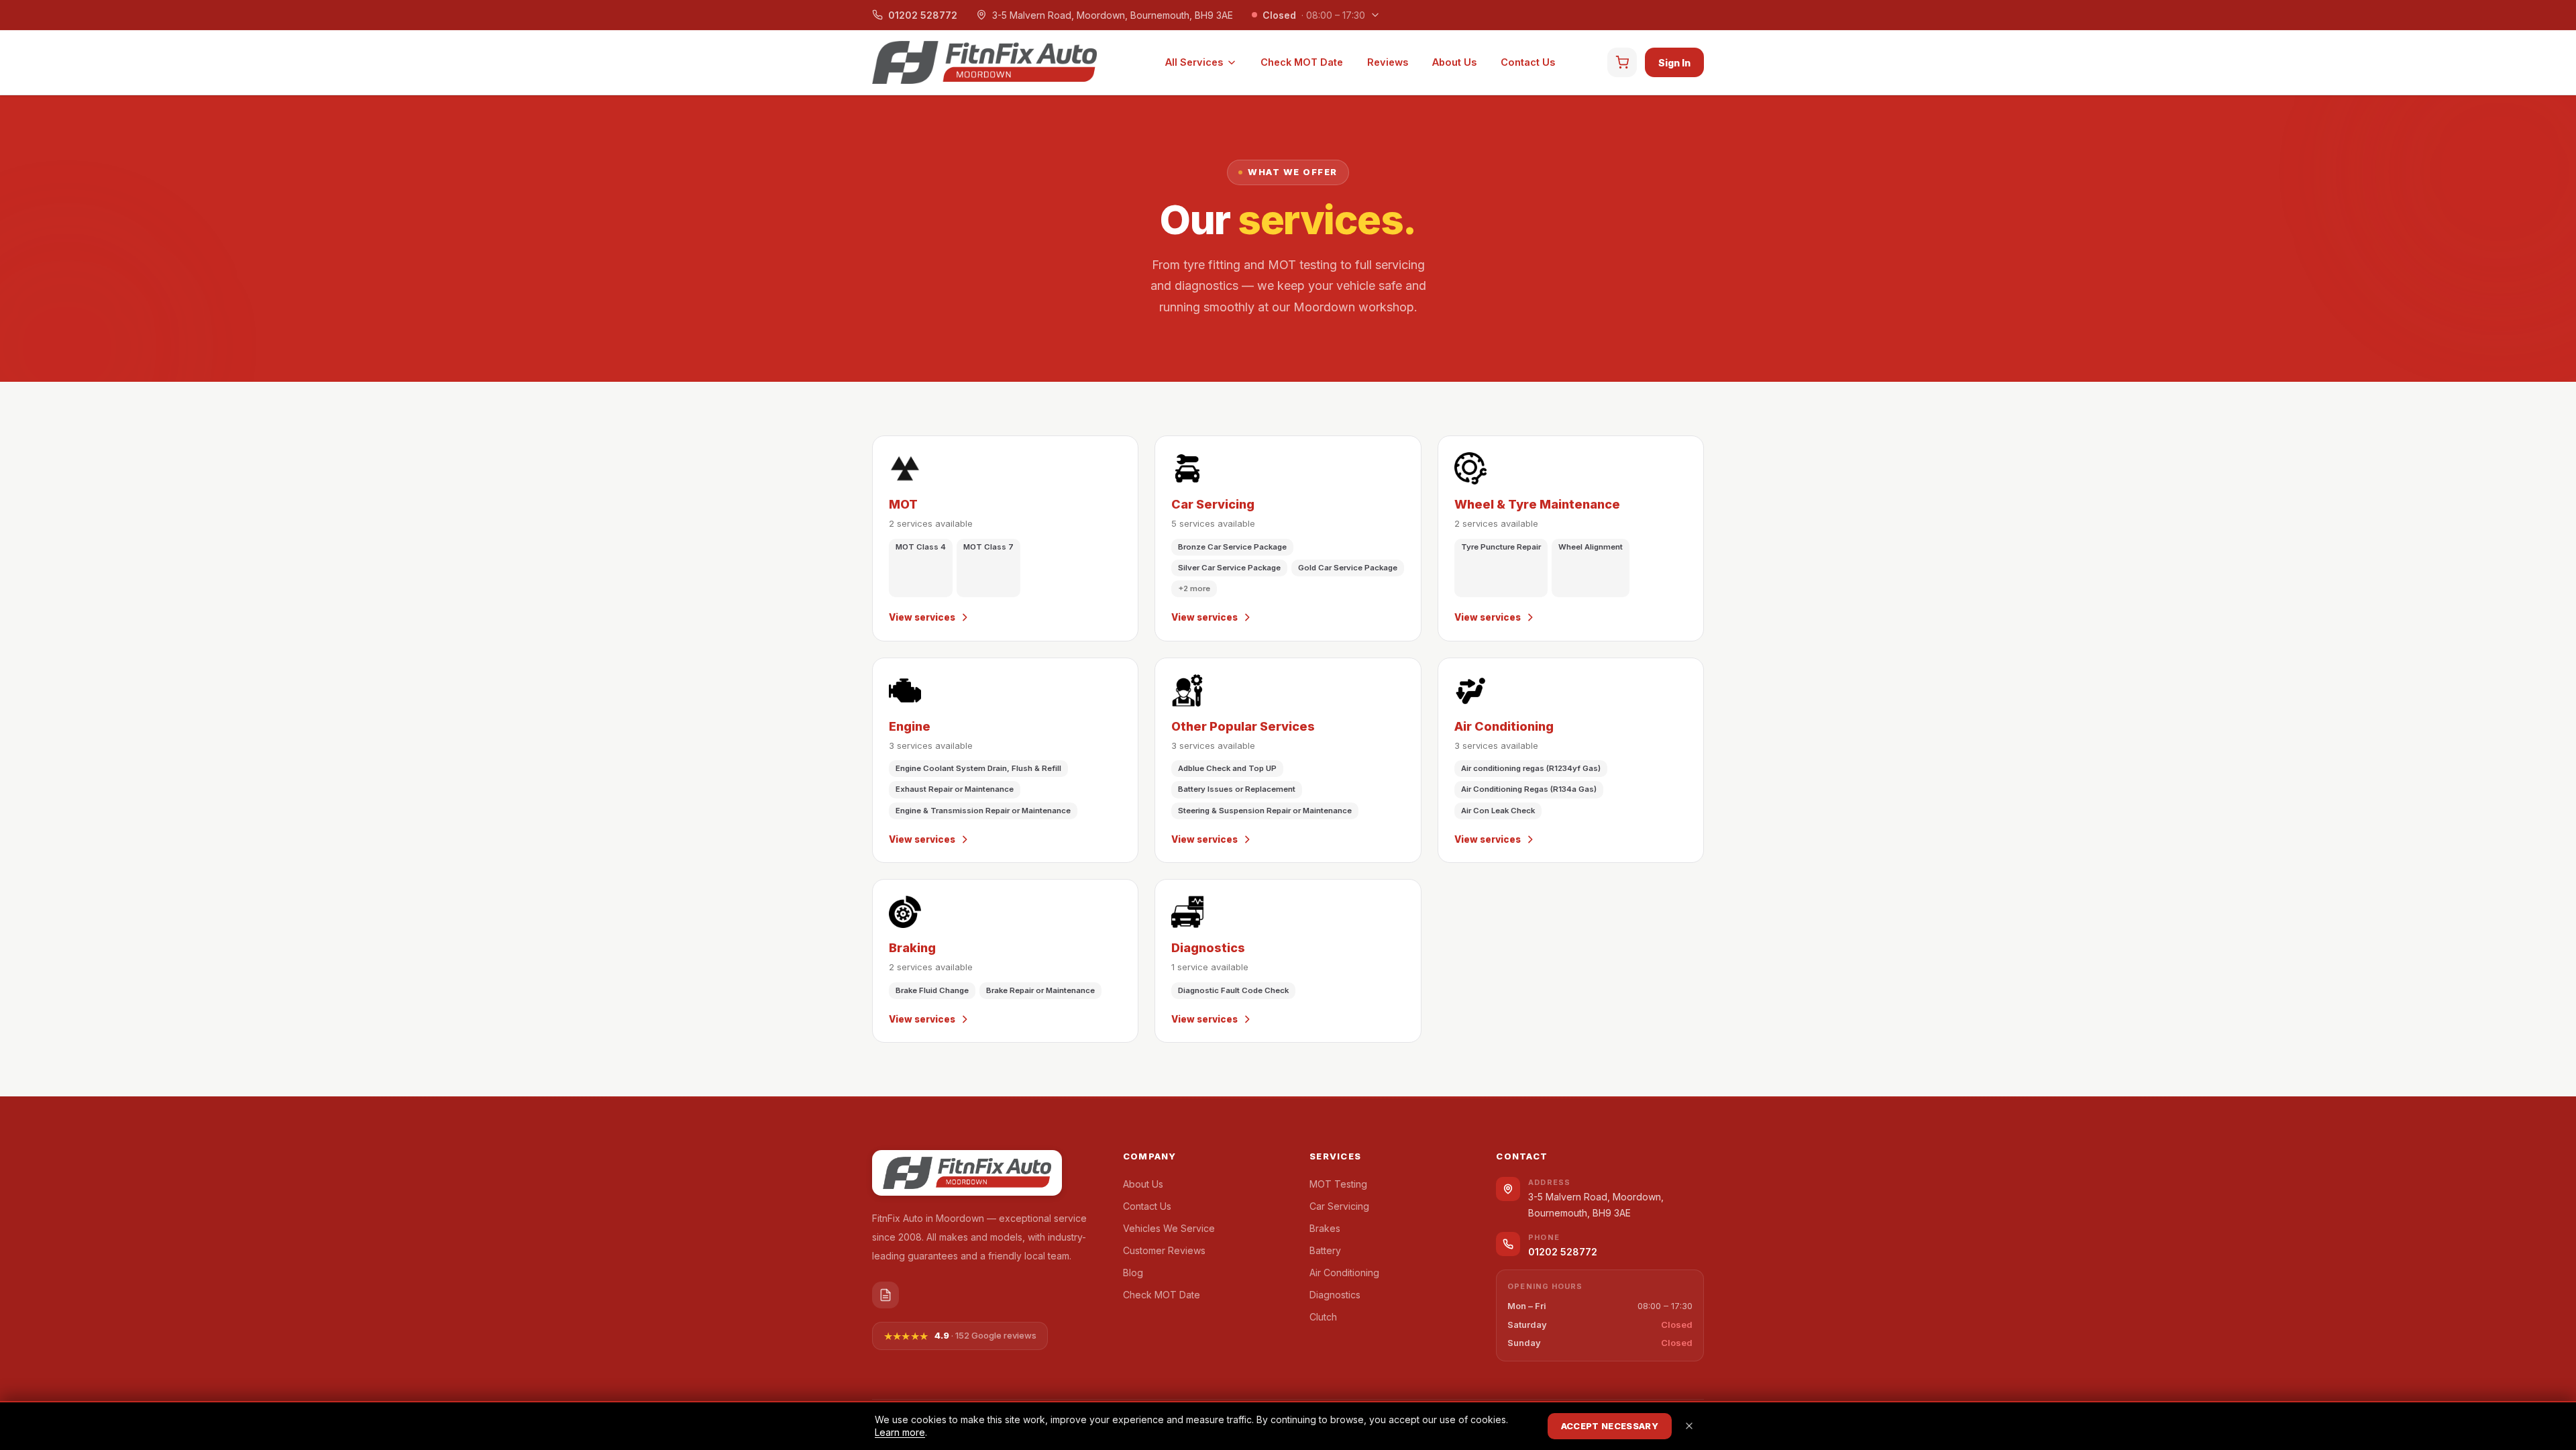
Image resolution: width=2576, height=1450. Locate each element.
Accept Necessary (1610, 1426)
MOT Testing (1338, 1184)
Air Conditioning (1344, 1273)
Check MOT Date (1302, 62)
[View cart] (1622, 62)
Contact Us (1528, 62)
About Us (1454, 62)
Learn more (900, 1432)
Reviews (1388, 62)
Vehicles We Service (1169, 1228)
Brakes (1325, 1228)
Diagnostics (1335, 1295)
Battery (1325, 1250)
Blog (1133, 1273)
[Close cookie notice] (1689, 1426)
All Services (1194, 62)
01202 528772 (923, 15)
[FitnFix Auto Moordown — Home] (984, 62)
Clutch (1323, 1317)
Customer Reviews (1164, 1250)
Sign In (1674, 63)
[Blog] (885, 1295)
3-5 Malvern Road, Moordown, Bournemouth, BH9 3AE (1113, 15)
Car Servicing (1339, 1206)
